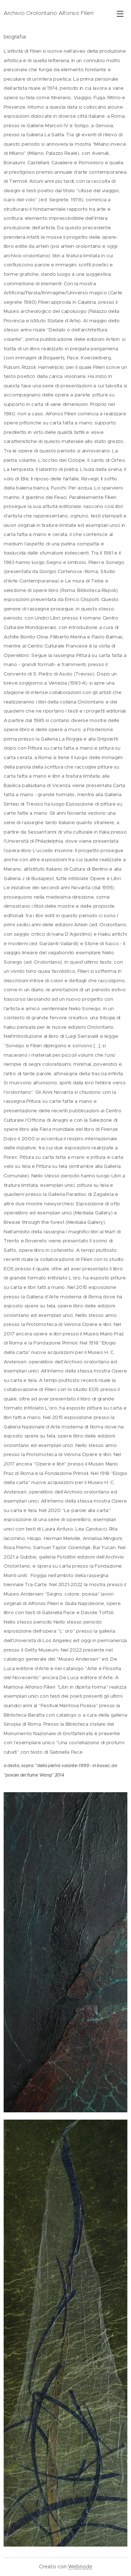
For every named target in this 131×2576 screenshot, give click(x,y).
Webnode (80, 2567)
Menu (120, 13)
